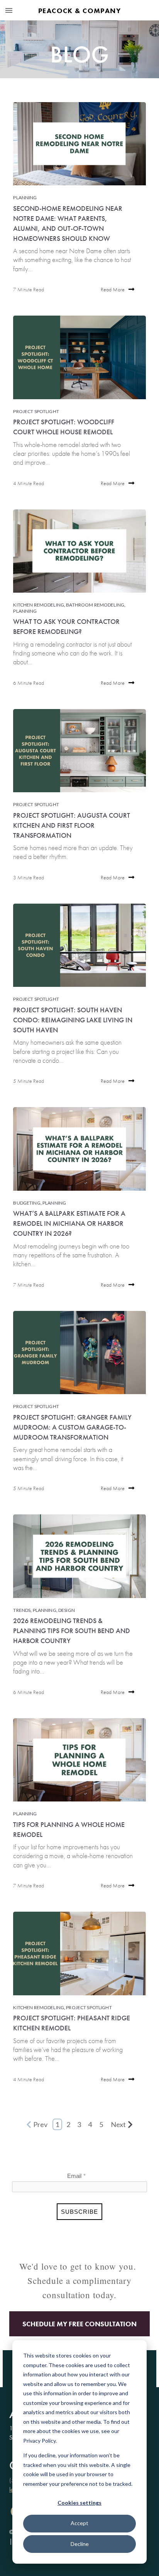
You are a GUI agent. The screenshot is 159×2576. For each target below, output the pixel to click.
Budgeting (27, 1203)
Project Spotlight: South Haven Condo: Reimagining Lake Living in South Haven (73, 1020)
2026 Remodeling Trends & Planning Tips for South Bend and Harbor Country (72, 1631)
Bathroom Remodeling (95, 605)
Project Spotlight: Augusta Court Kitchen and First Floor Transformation (72, 825)
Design (67, 1610)
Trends (22, 1610)
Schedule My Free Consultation (79, 2324)
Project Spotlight (36, 411)
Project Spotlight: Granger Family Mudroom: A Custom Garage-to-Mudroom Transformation (72, 1427)
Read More (113, 289)
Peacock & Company (79, 11)
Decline (80, 2544)
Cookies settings (79, 2503)
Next (118, 2124)
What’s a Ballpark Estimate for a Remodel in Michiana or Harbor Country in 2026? (69, 1223)
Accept (79, 2523)
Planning (25, 197)
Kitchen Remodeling (39, 605)
